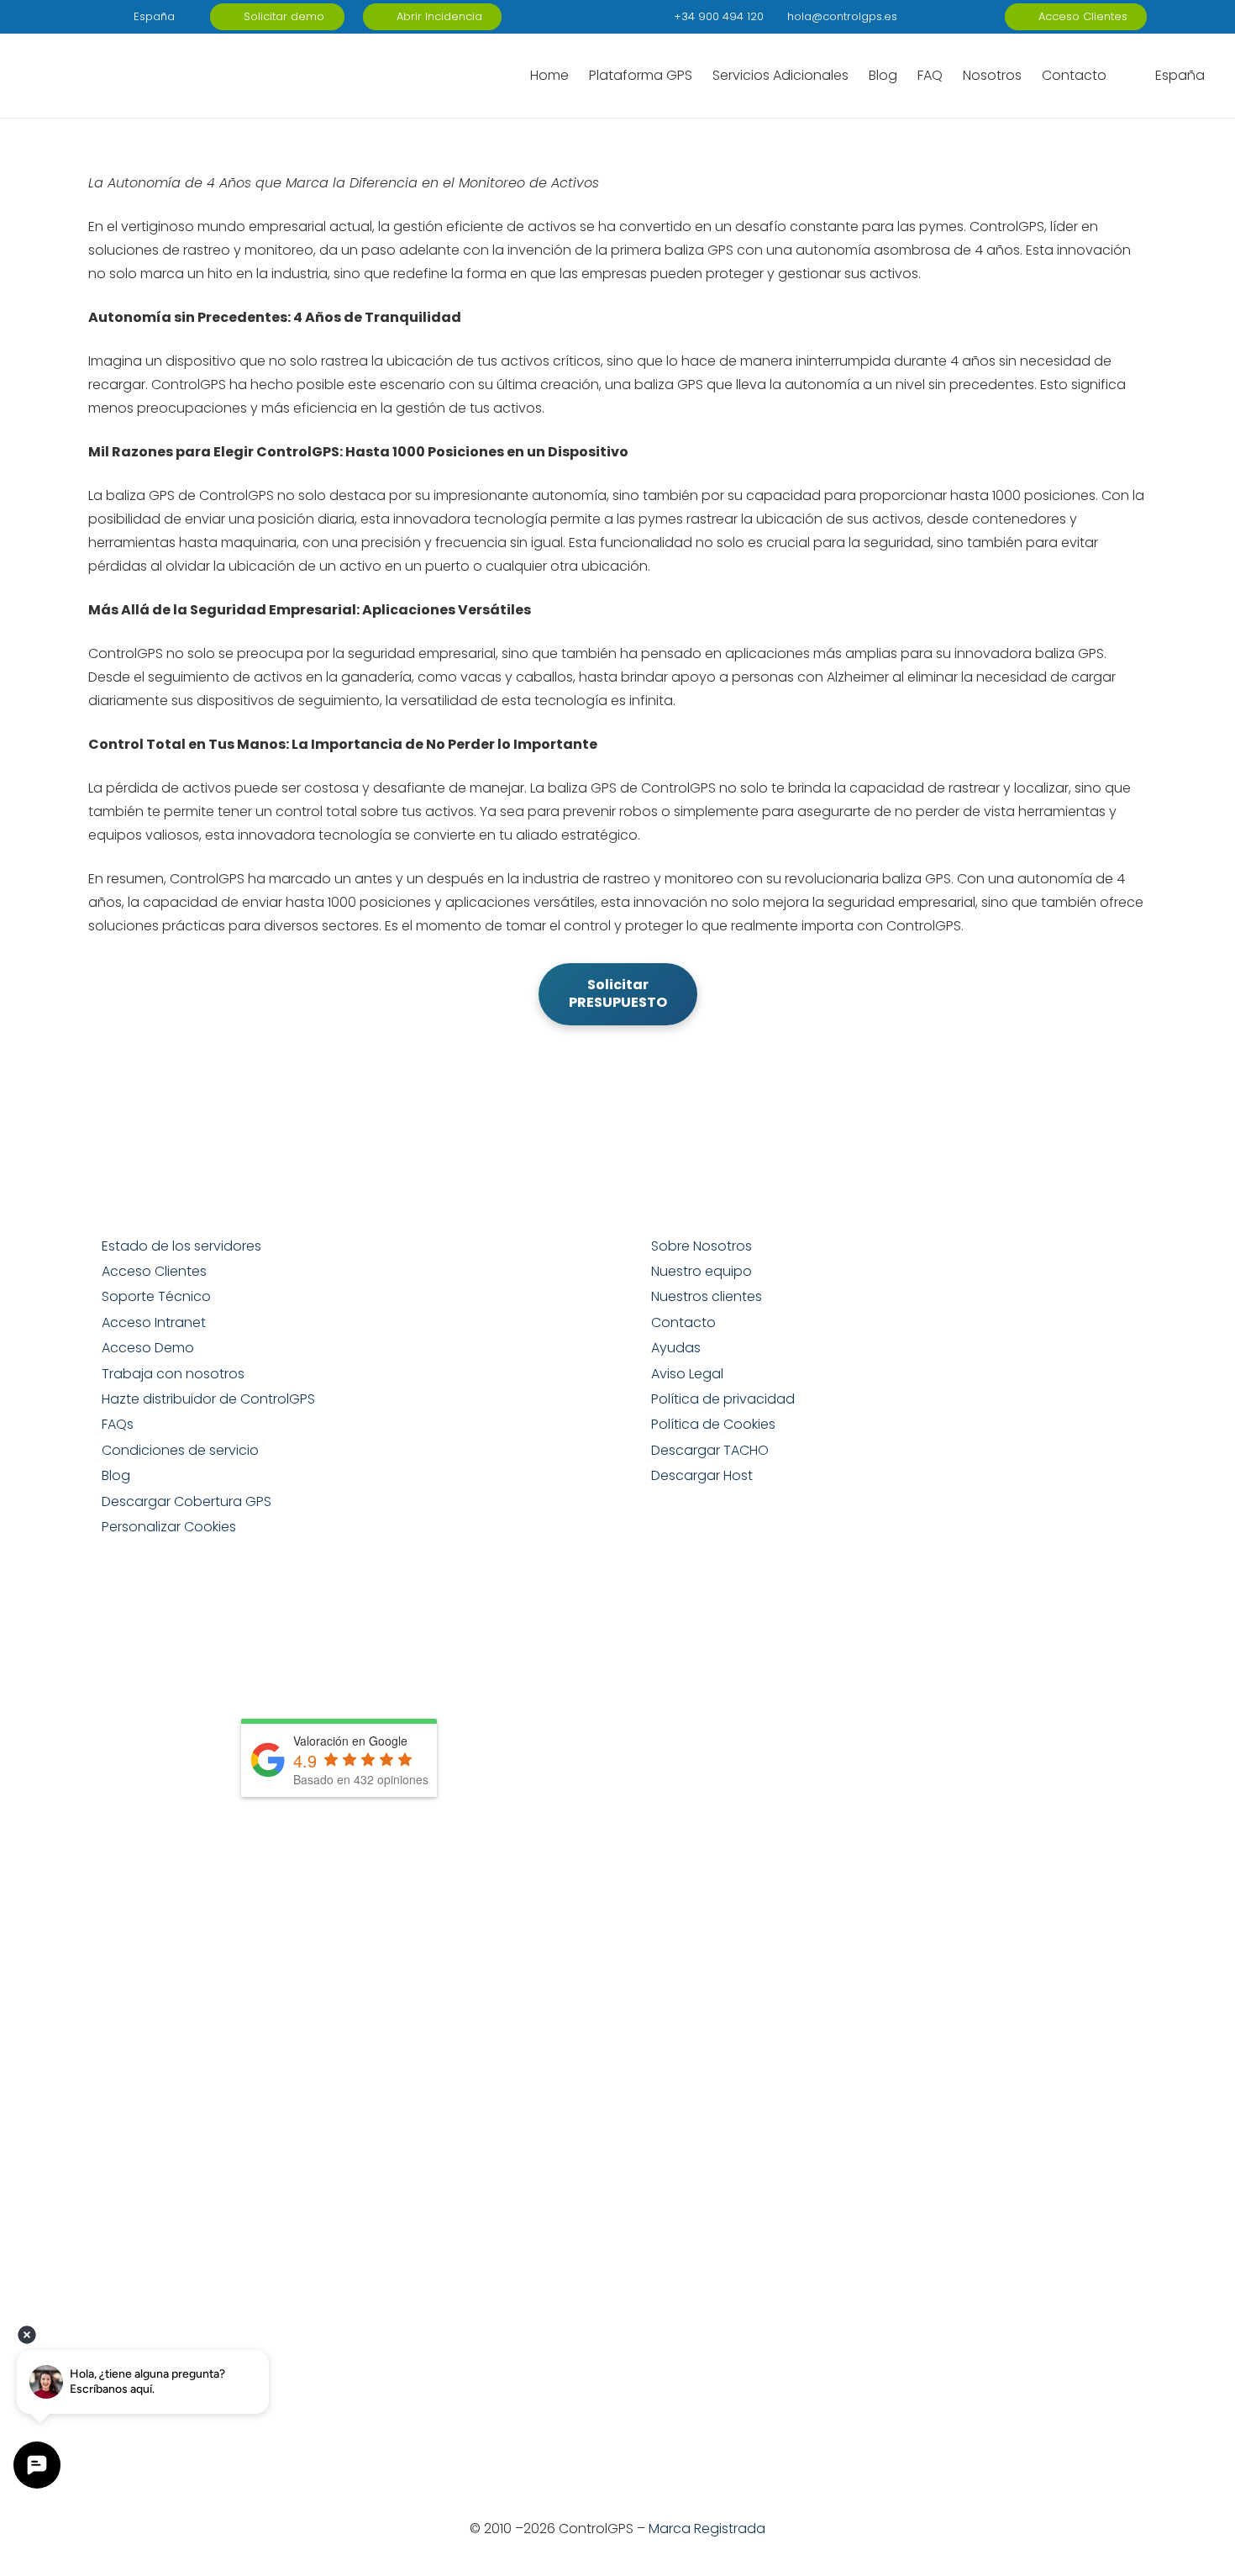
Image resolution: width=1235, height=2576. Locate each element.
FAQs (118, 1424)
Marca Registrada (707, 2529)
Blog (116, 1475)
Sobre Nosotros (702, 1246)
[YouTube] (964, 17)
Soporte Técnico (156, 1296)
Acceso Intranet (154, 1322)
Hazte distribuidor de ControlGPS (208, 1399)
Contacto (683, 1322)
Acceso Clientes (154, 1271)
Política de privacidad (723, 1399)
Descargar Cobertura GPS (187, 1501)
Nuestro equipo (702, 1271)
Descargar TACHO (710, 1450)
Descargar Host (702, 1475)
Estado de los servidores (181, 1246)
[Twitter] (938, 17)
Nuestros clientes (707, 1296)
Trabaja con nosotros (173, 1374)
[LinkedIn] (911, 17)
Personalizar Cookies (169, 1527)
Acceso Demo (148, 1348)
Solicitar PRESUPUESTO (618, 993)
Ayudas (676, 1348)
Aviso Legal (687, 1374)
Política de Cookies (713, 1424)
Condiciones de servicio (180, 1450)
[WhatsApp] (991, 17)
